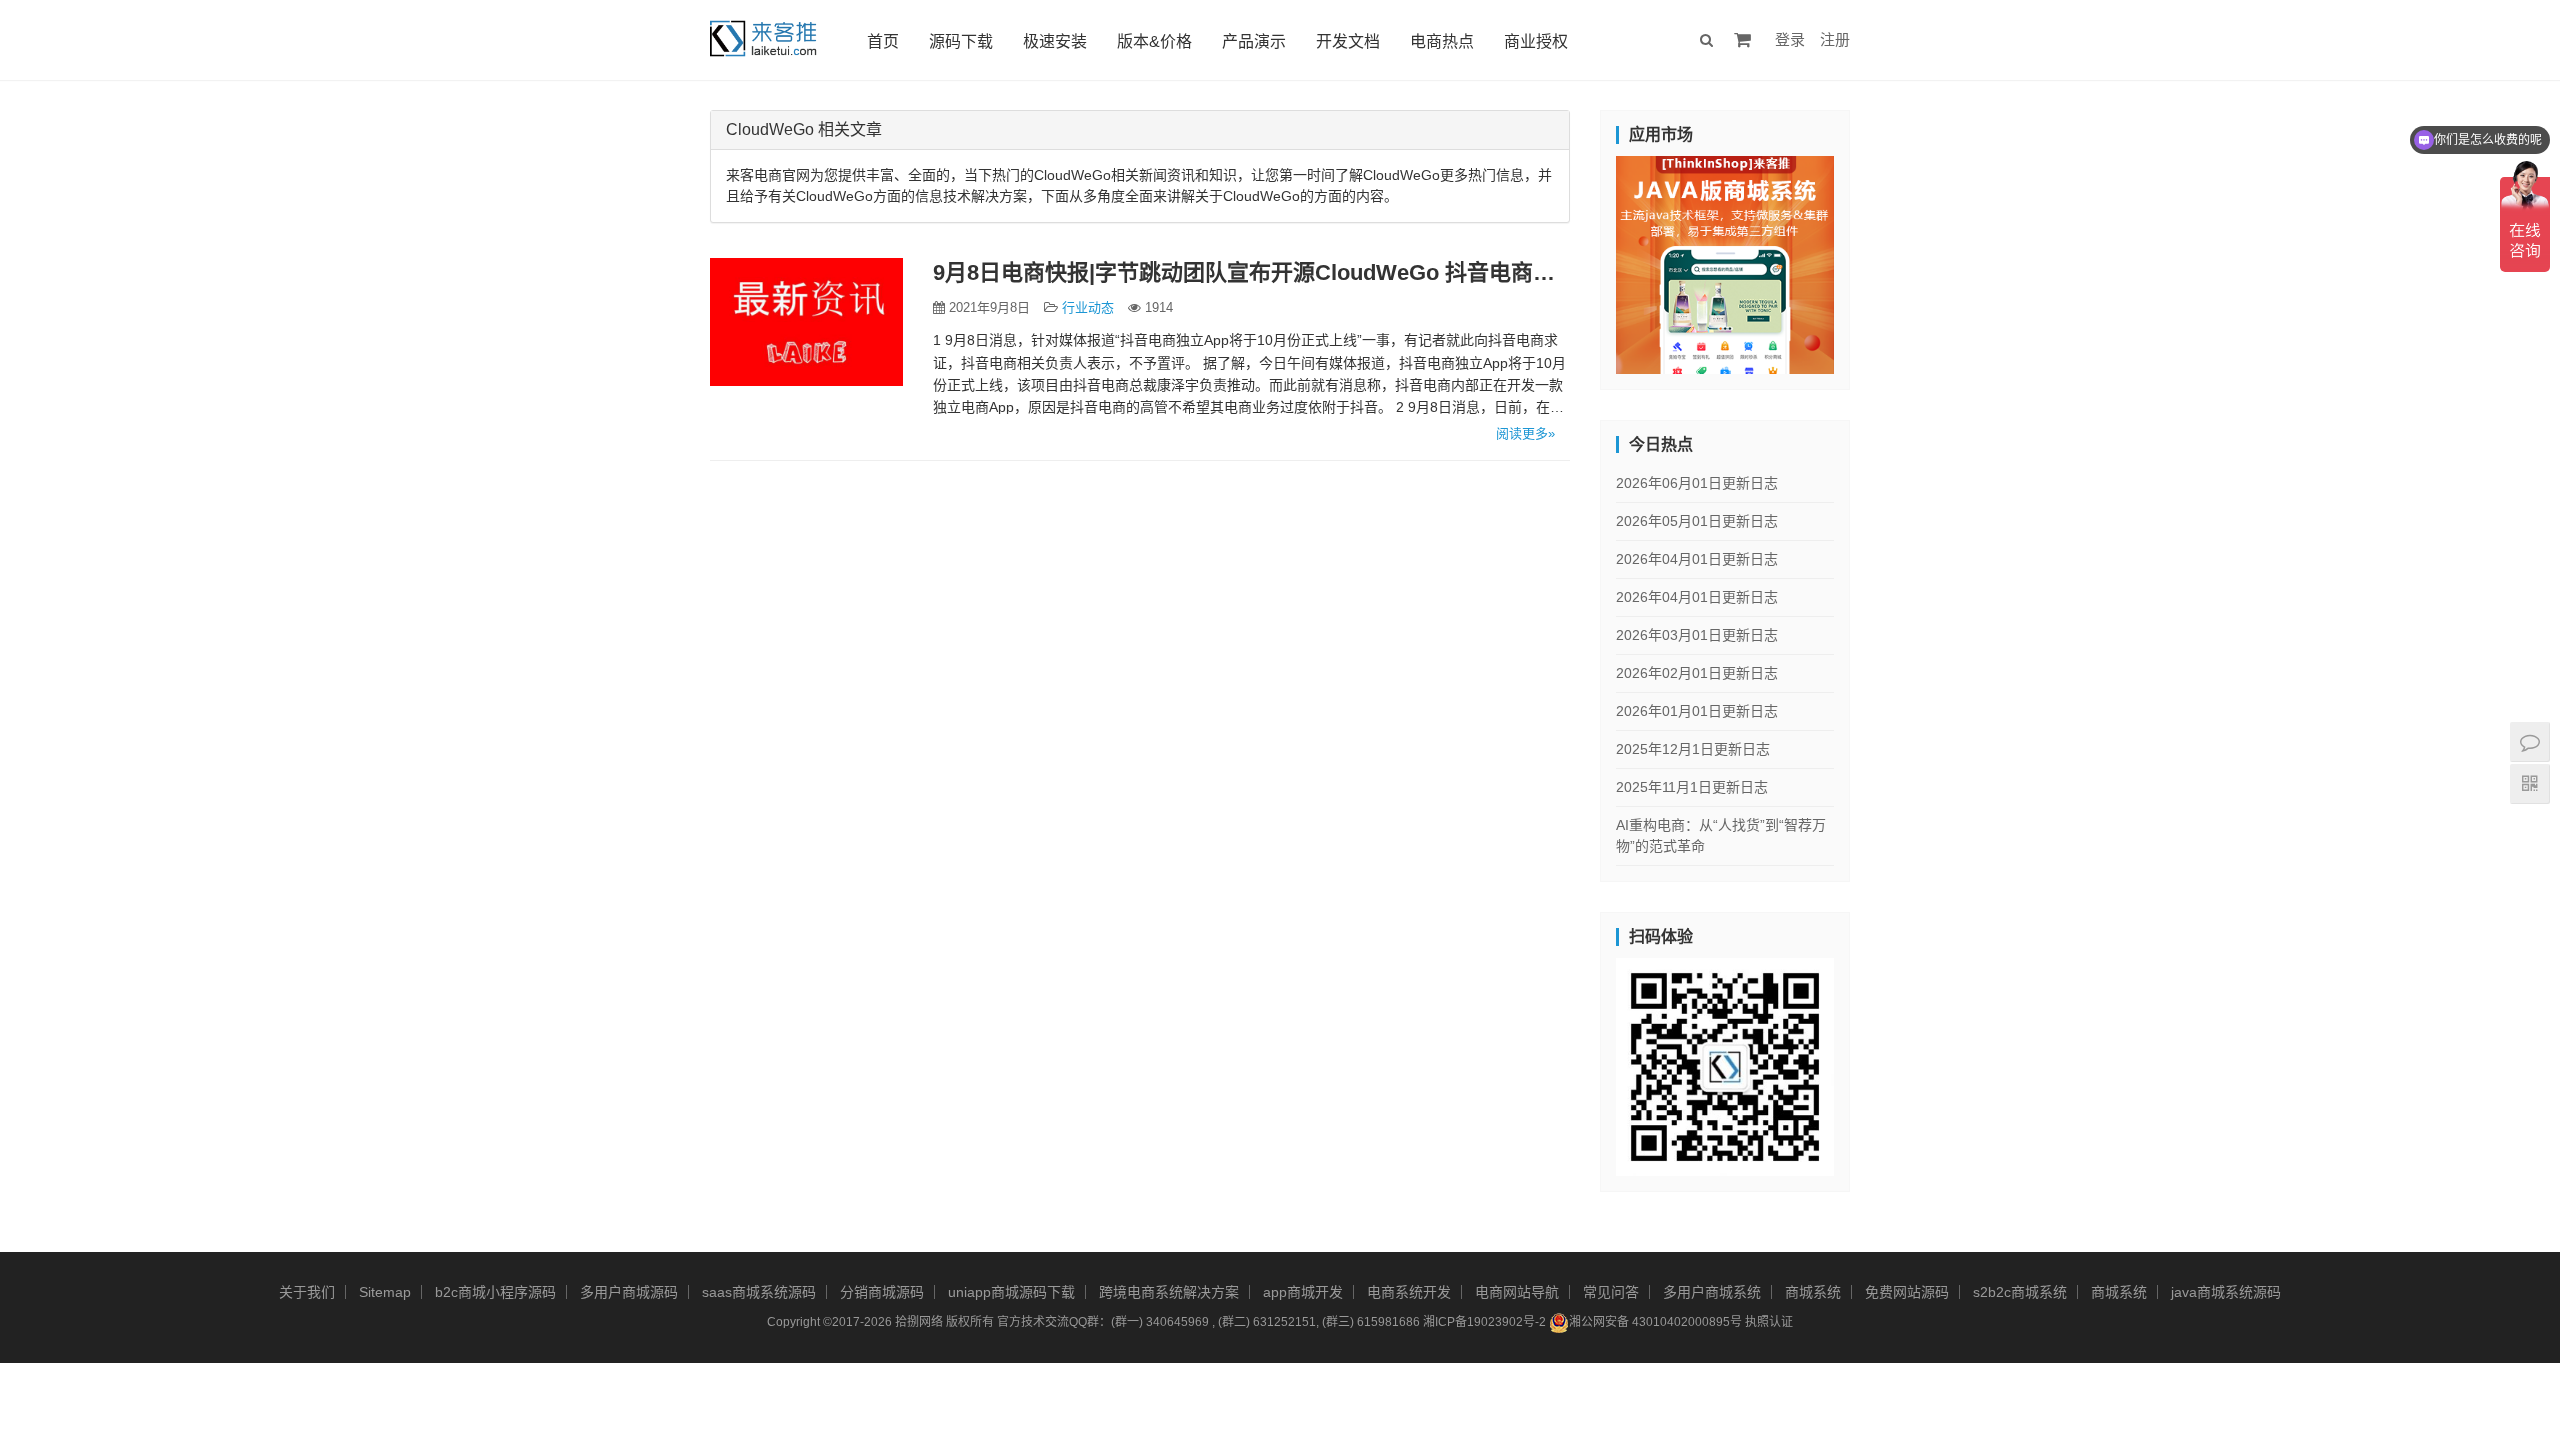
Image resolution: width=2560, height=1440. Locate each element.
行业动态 (1088, 307)
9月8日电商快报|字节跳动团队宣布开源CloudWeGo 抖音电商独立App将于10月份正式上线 (1252, 272)
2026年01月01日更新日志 (1697, 711)
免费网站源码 (1907, 1292)
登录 (1790, 39)
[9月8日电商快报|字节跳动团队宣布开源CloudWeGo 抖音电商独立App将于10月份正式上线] (806, 322)
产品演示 (1254, 41)
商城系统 (1813, 1292)
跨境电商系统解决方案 (1169, 1292)
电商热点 (1442, 41)
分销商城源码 (882, 1292)
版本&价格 (1154, 41)
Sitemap (385, 1292)
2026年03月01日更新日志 (1697, 635)
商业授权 (1536, 41)
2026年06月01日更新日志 (1697, 483)
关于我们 (307, 1292)
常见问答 (1611, 1292)
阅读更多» (1525, 433)
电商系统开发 (1409, 1292)
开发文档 (1348, 41)
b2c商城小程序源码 (495, 1292)
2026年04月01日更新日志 (1697, 559)
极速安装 (1055, 41)
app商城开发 (1303, 1292)
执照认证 (1769, 1322)
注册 (1835, 39)
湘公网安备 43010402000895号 (1655, 1322)
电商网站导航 (1517, 1292)
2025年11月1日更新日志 (1692, 787)
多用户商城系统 (1712, 1292)
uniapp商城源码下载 (1011, 1292)
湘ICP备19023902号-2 (1484, 1322)
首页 (883, 41)
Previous (1581, 260)
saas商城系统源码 (759, 1292)
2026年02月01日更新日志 (1697, 673)
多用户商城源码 (629, 1292)
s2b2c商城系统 (2020, 1292)
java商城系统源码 (2226, 1292)
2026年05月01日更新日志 (1697, 521)
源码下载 (961, 41)
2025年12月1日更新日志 (1693, 749)
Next (1869, 260)
